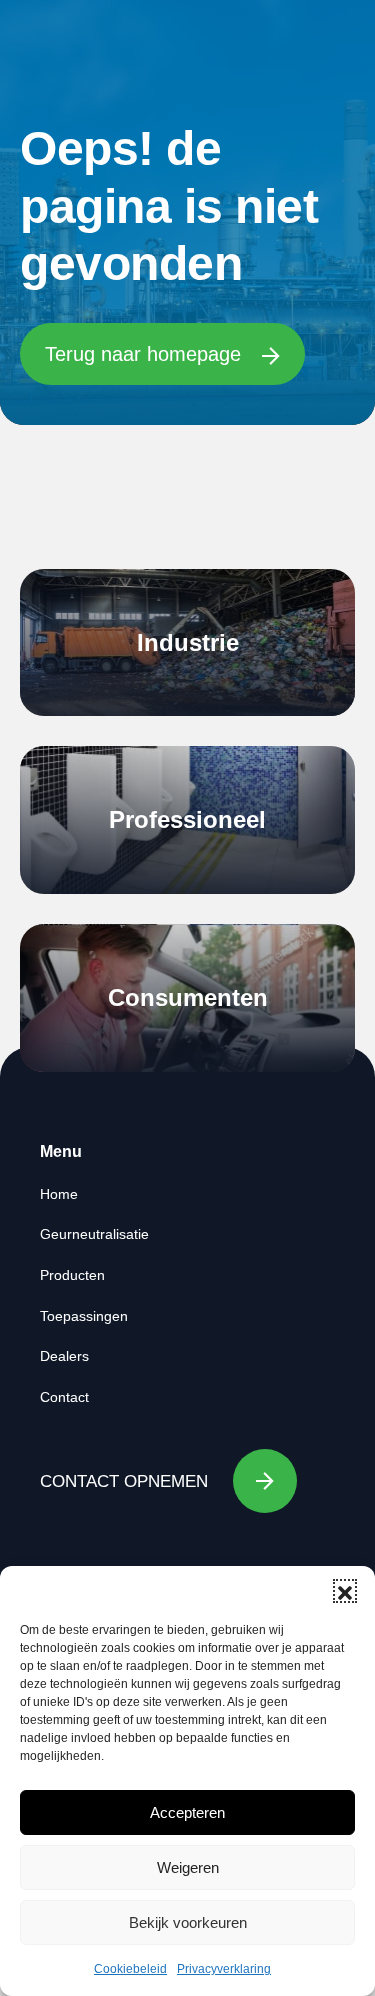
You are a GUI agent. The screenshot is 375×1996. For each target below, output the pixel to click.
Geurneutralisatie (94, 1234)
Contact (64, 1397)
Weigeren (188, 1867)
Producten (72, 1275)
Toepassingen (84, 1316)
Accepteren (187, 1812)
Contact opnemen (124, 1481)
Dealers (64, 1356)
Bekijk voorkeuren (188, 1922)
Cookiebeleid (130, 1969)
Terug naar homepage (146, 354)
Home (59, 1194)
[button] (345, 1591)
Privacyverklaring (224, 1969)
